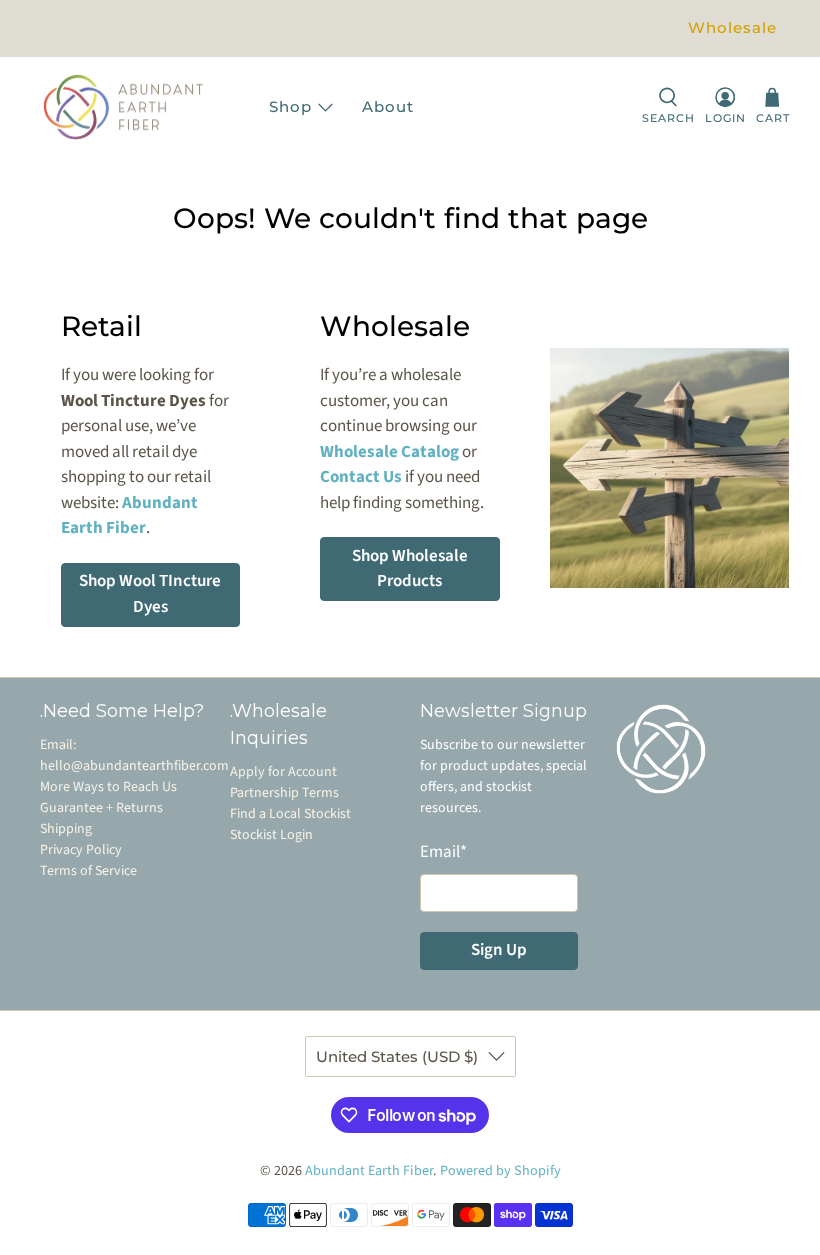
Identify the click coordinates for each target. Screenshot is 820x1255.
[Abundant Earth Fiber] (143, 107)
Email (443, 852)
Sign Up (499, 950)
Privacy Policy (81, 850)
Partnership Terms (284, 793)
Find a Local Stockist (290, 814)
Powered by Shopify (500, 1171)
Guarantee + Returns (101, 808)
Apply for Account (283, 772)
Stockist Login (271, 835)
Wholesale (732, 27)
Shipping (66, 829)
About (388, 106)
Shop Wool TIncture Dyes (150, 594)
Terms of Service (88, 871)
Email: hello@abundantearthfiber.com (134, 755)
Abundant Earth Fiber (369, 1171)
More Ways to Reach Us (108, 787)
